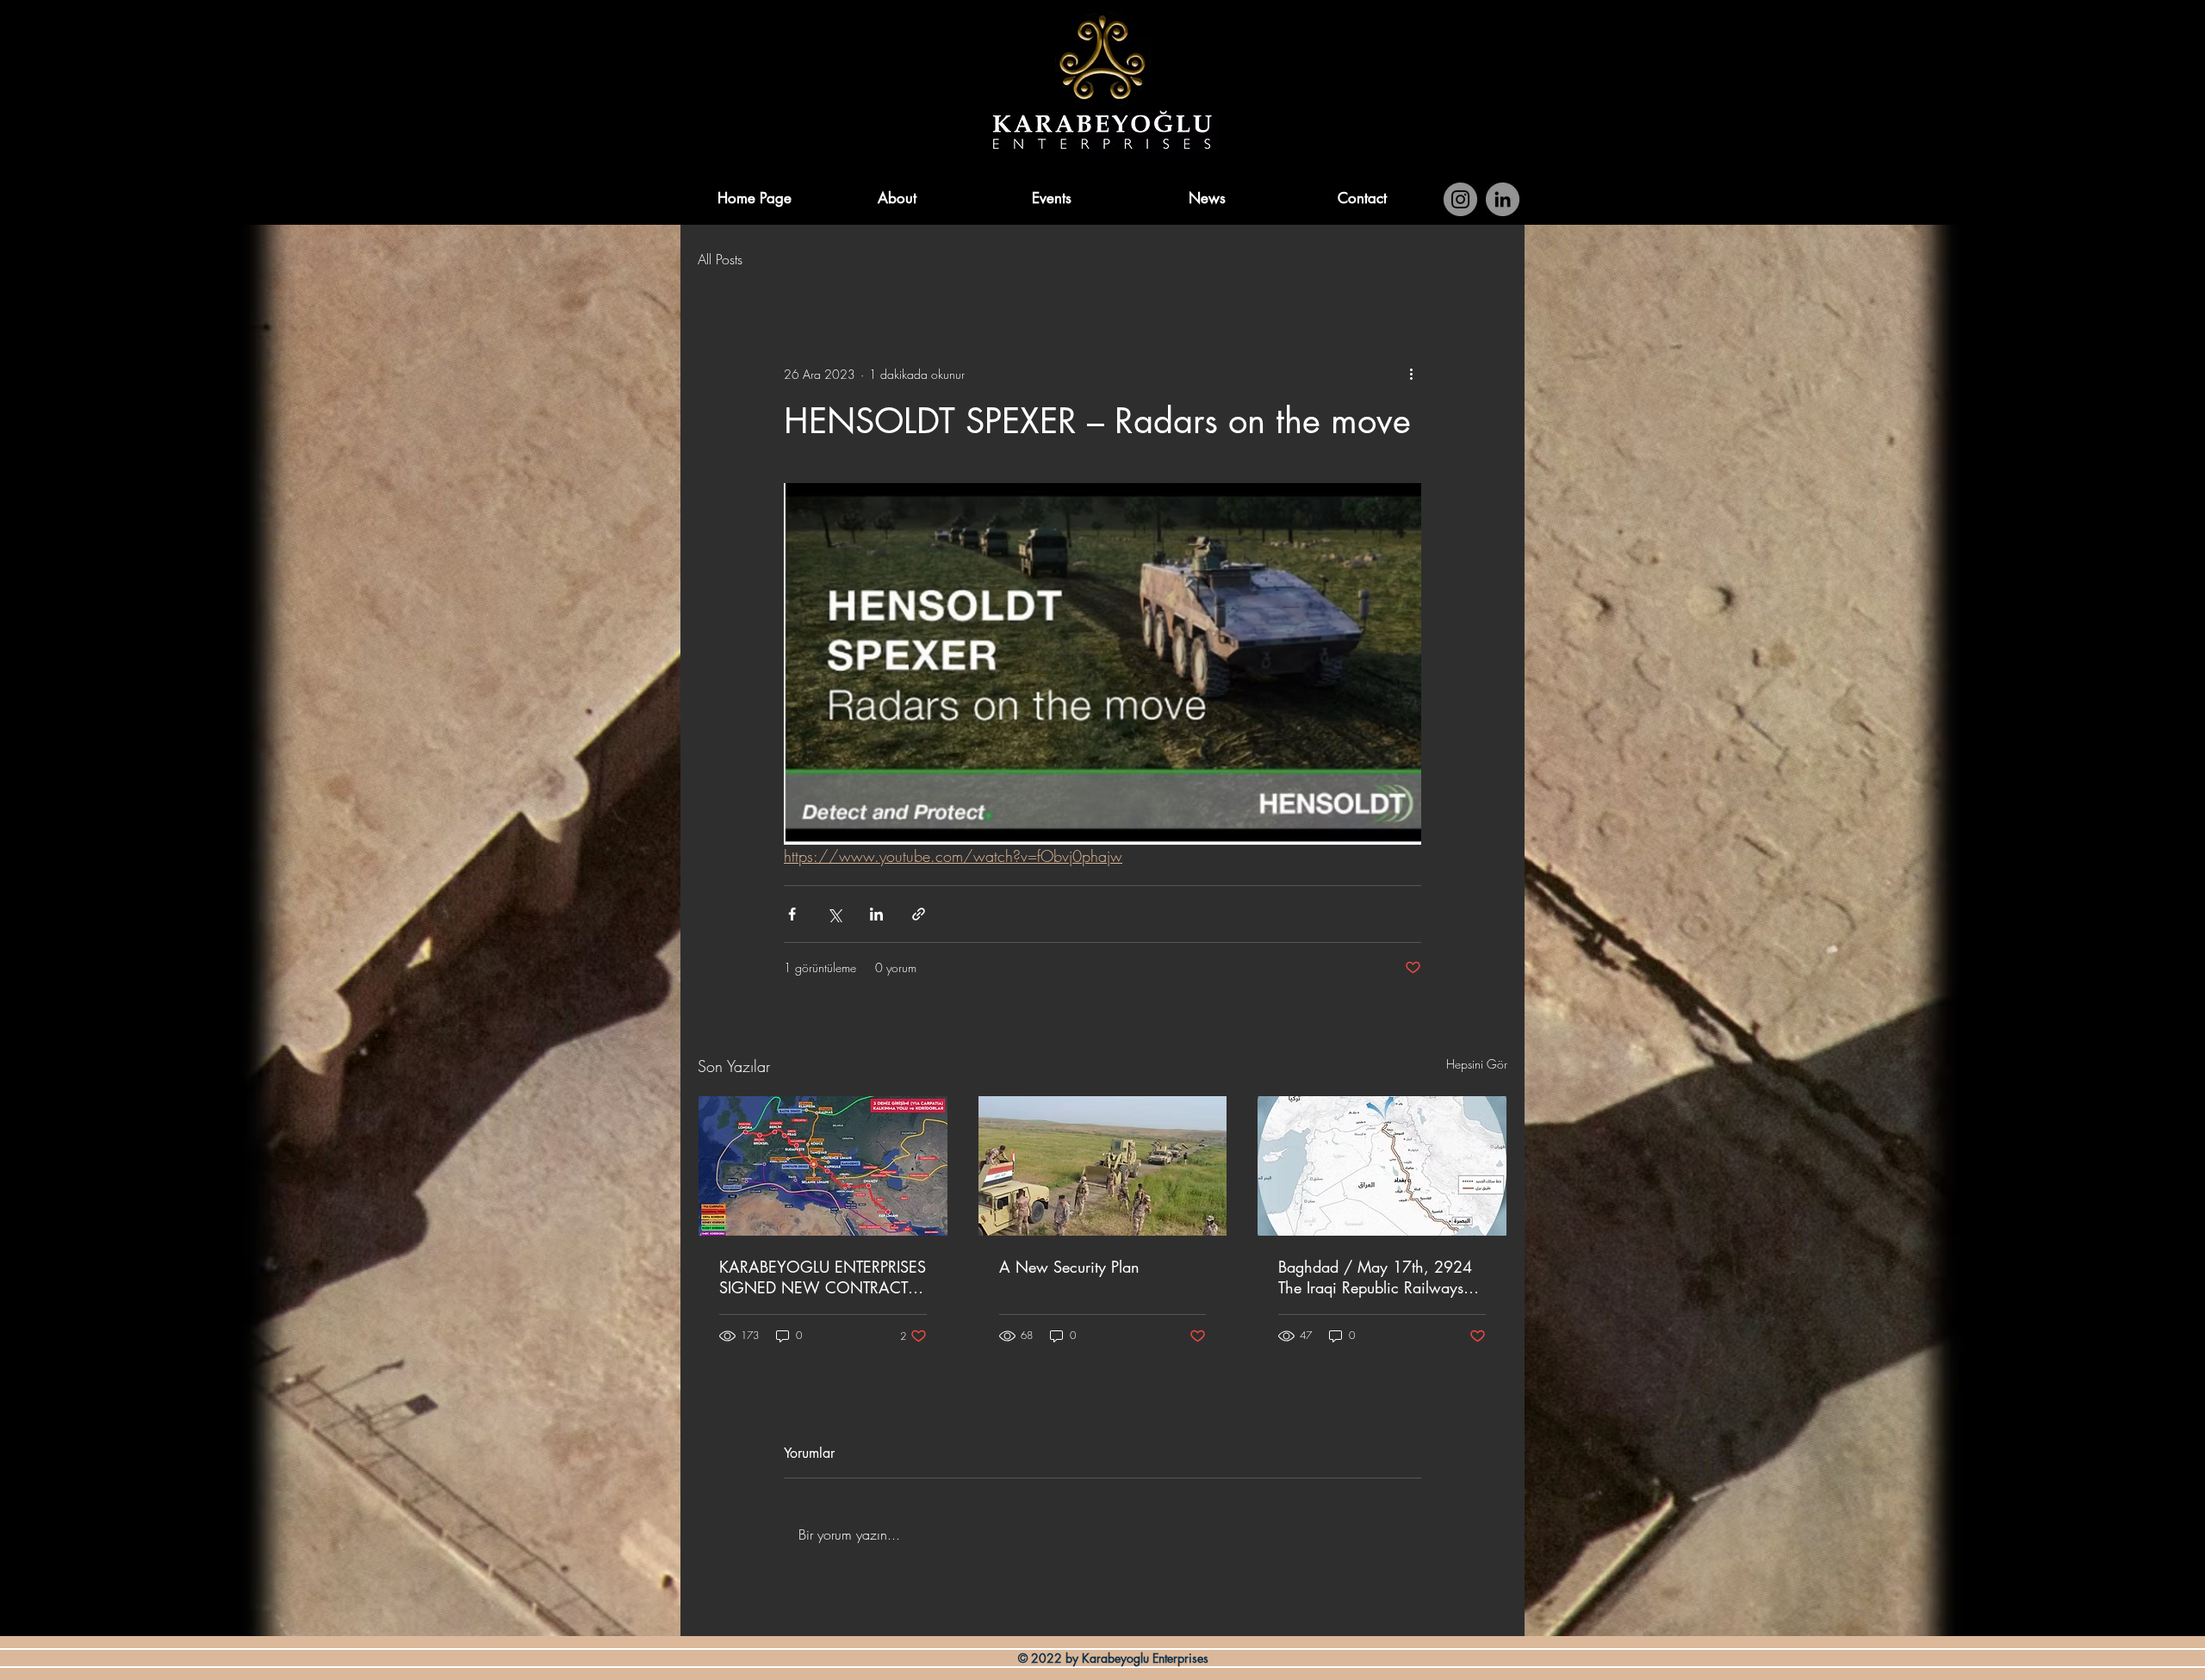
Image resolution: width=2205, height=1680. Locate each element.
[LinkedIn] (1503, 199)
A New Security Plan (1069, 1267)
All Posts (720, 259)
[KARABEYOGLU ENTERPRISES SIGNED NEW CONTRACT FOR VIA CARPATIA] (823, 1166)
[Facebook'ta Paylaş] (792, 914)
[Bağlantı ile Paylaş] (919, 914)
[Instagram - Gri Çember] (1460, 199)
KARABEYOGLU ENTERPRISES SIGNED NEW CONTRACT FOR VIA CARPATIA (823, 1277)
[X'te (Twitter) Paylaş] (834, 914)
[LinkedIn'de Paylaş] (876, 914)
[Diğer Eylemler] (1411, 374)
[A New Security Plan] (1103, 1166)
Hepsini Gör (1477, 1064)
